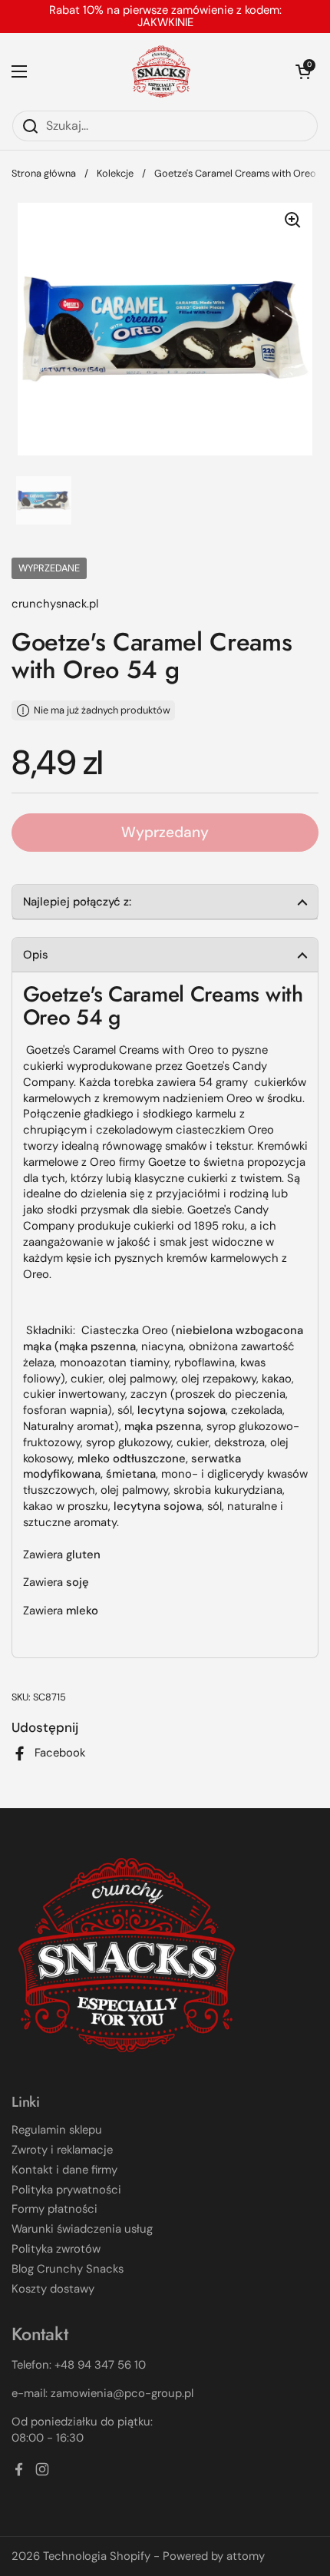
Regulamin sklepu (57, 2130)
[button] (303, 71)
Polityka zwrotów (56, 2249)
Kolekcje (115, 173)
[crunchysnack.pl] (161, 71)
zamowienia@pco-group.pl (122, 2393)
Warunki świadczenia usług (82, 2229)
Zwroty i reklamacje (62, 2150)
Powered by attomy (214, 2556)
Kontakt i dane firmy (64, 2170)
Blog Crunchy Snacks (68, 2269)
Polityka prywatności (66, 2190)
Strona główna (44, 173)
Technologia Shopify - (101, 2556)
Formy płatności (54, 2209)
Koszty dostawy (53, 2289)
